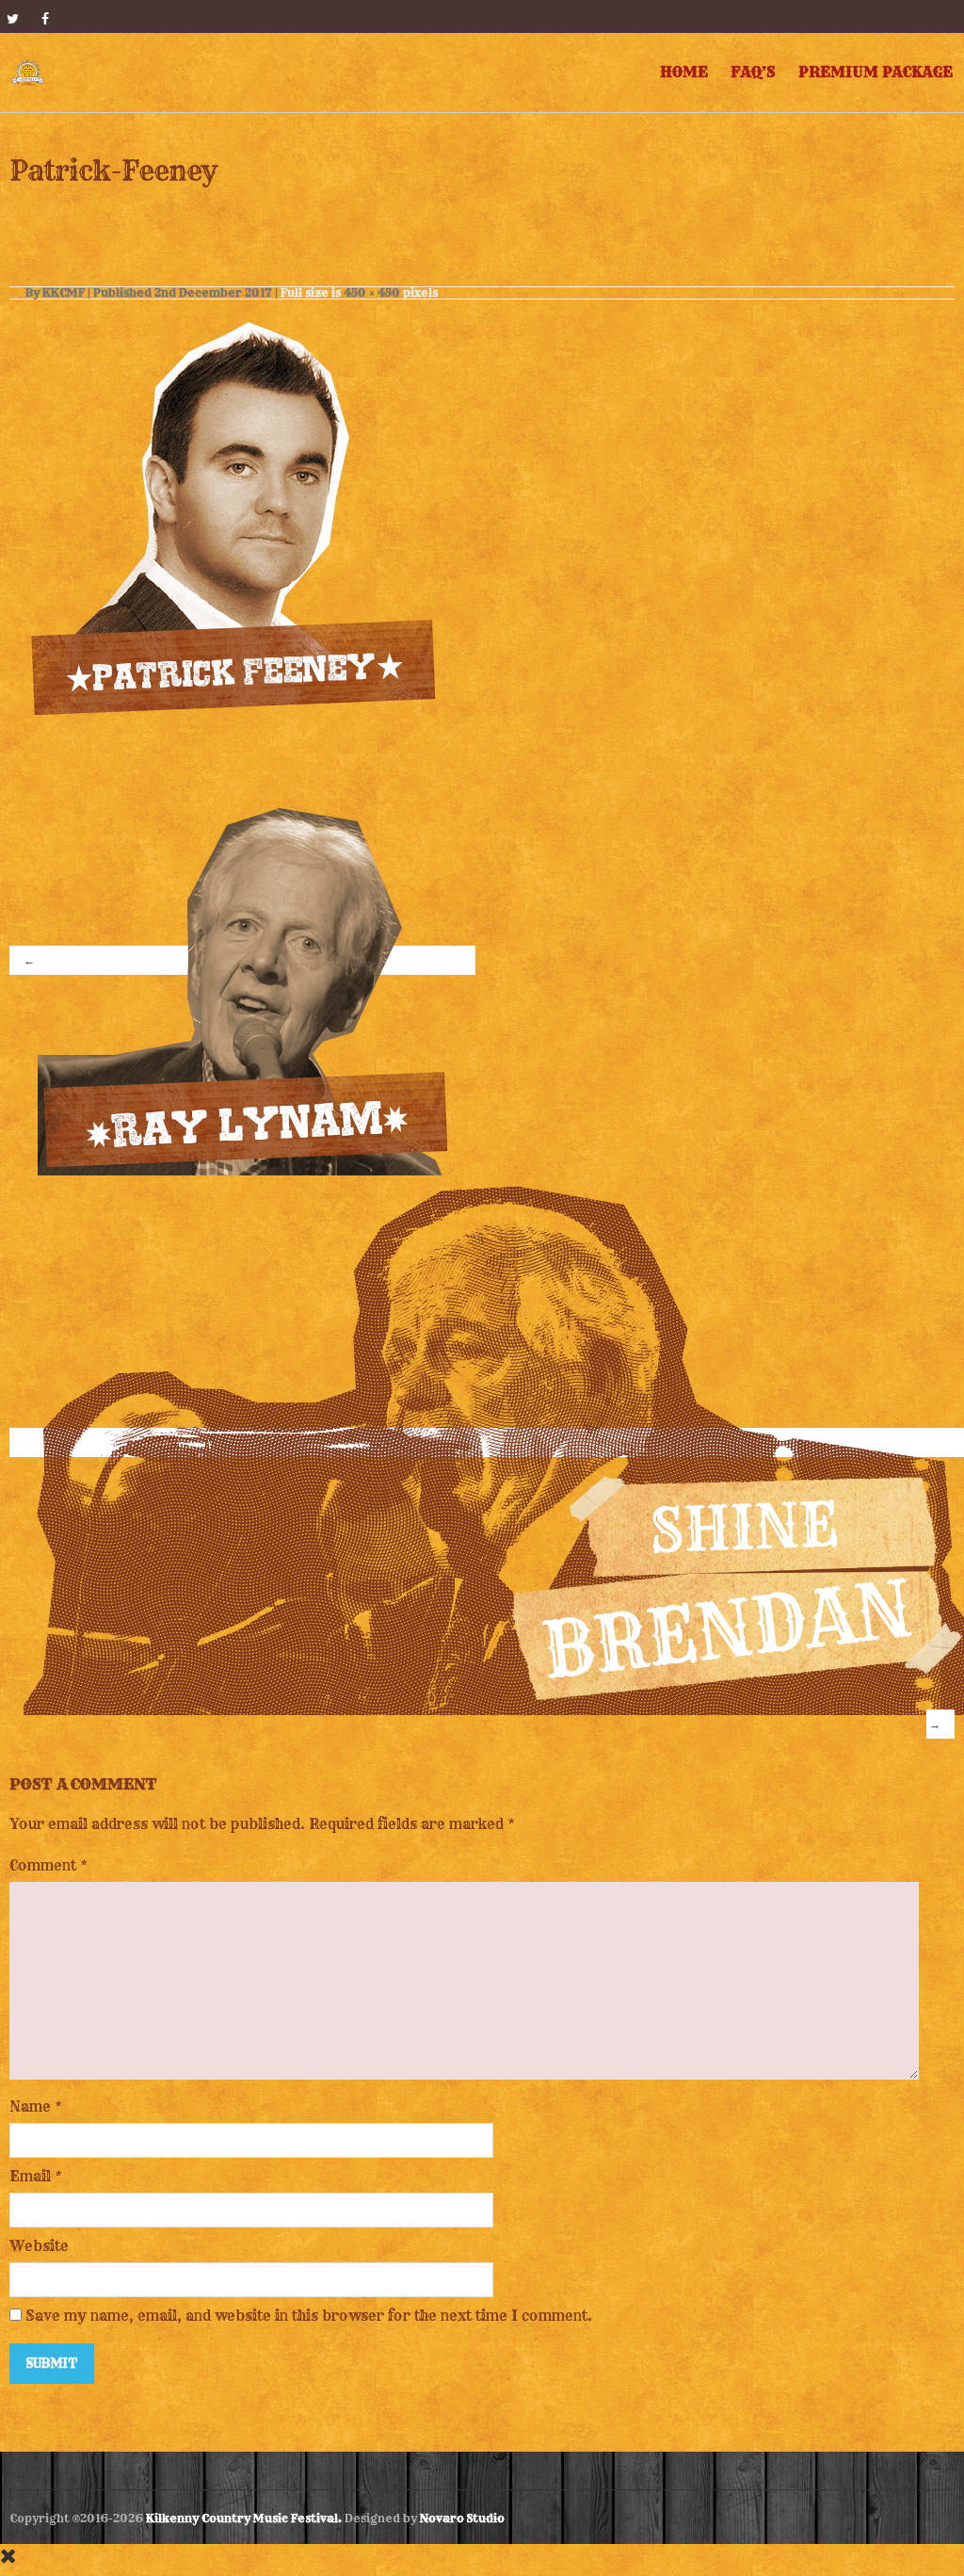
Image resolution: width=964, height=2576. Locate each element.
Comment (48, 1865)
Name (30, 2106)
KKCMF (64, 292)
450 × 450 (372, 292)
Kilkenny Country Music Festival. (244, 2518)
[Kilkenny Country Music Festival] (28, 73)
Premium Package (876, 72)
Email (30, 2176)
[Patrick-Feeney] (237, 507)
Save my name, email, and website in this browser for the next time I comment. (309, 2316)
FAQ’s (753, 72)
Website (39, 2246)
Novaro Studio (462, 2518)
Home (684, 72)
